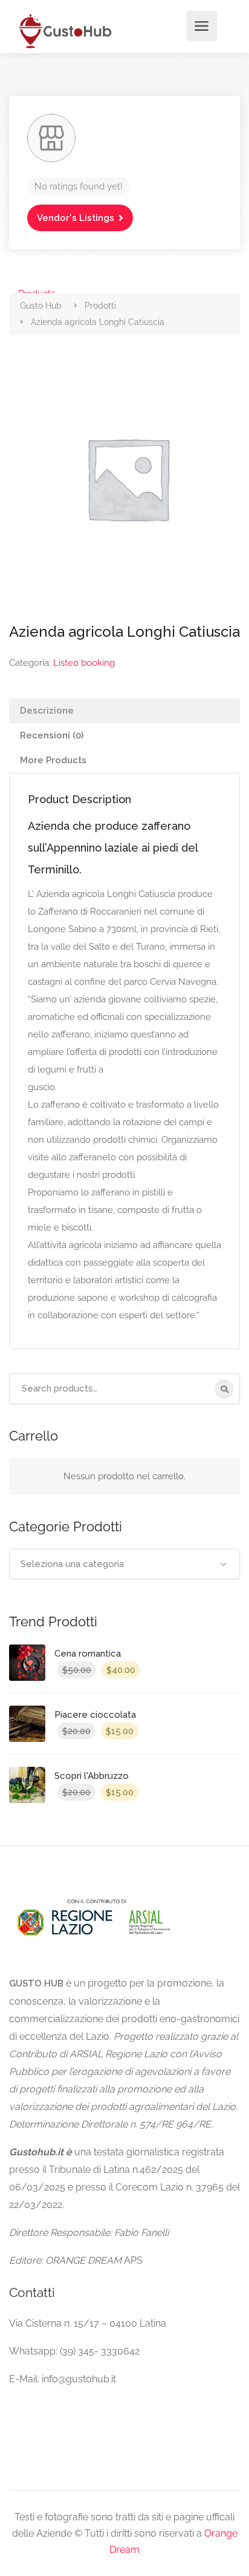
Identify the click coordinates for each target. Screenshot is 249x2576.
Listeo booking (84, 663)
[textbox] (124, 1564)
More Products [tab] (53, 760)
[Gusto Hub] (64, 31)
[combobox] (124, 1564)
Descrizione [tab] (47, 711)
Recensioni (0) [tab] (52, 735)
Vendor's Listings (76, 218)
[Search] (224, 1389)
